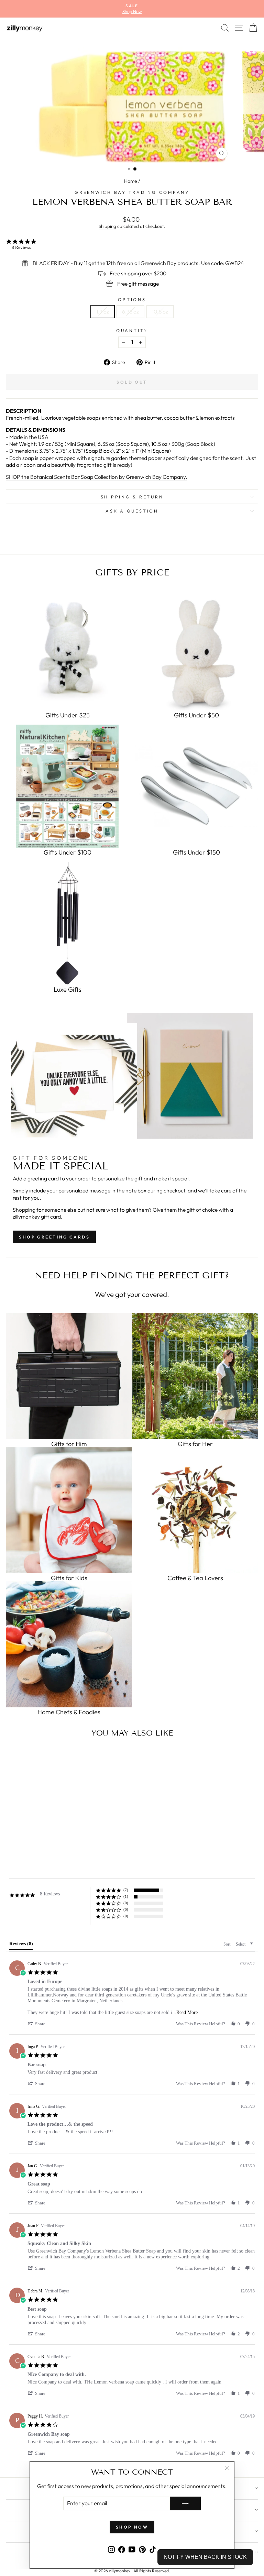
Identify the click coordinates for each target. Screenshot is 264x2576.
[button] (40, 2024)
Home (131, 181)
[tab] (21, 1945)
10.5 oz (160, 311)
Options (132, 299)
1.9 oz (103, 311)
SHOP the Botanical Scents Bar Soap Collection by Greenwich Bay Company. (97, 477)
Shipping (107, 226)
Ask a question (132, 511)
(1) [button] (126, 1896)
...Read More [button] (185, 2012)
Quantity (132, 330)
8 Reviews (21, 247)
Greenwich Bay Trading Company (132, 192)
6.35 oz (130, 311)
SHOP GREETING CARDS (54, 1237)
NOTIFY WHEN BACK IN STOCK (205, 2557)
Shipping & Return (132, 497)
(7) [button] (126, 1890)
